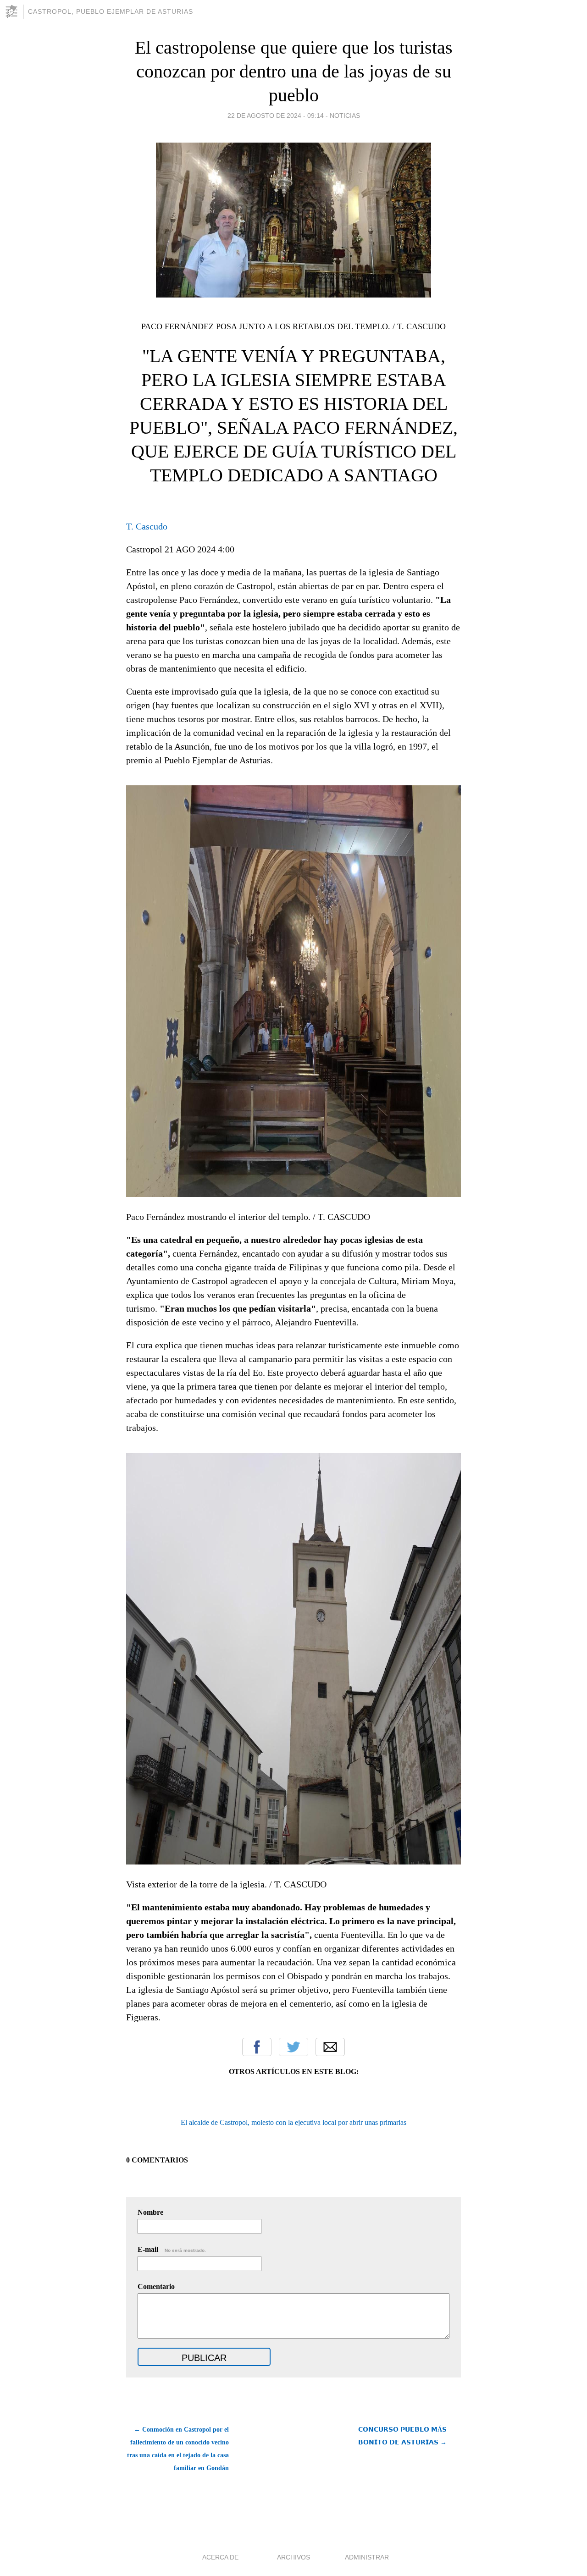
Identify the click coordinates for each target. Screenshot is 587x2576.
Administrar (367, 2557)
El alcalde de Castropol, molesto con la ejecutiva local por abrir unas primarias (293, 2122)
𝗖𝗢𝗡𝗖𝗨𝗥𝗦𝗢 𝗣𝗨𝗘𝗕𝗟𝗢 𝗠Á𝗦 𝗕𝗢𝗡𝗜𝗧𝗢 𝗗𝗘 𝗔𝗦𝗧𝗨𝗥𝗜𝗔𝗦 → (402, 2436)
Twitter (293, 2047)
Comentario (156, 2286)
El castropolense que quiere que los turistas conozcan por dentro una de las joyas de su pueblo (294, 71)
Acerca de (220, 2557)
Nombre (150, 2212)
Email (330, 2047)
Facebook (257, 2047)
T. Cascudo (147, 526)
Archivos (293, 2557)
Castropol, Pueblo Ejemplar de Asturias (111, 11)
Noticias (345, 116)
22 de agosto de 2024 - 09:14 (276, 116)
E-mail (172, 2249)
